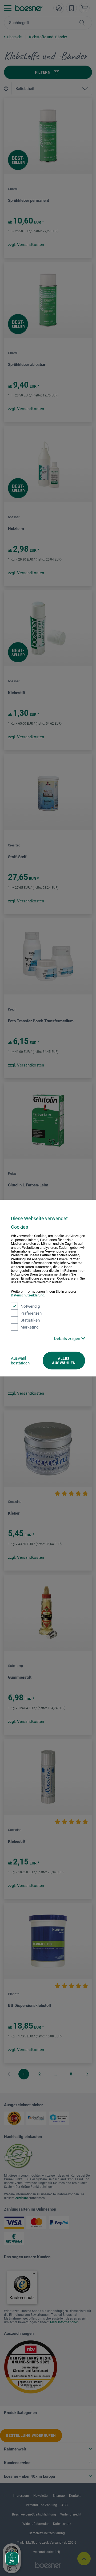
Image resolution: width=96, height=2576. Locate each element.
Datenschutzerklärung (28, 1295)
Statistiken (30, 1320)
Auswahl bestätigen (20, 1360)
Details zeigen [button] (68, 1338)
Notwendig (30, 1306)
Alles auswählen (64, 1360)
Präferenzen (31, 1313)
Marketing (29, 1327)
